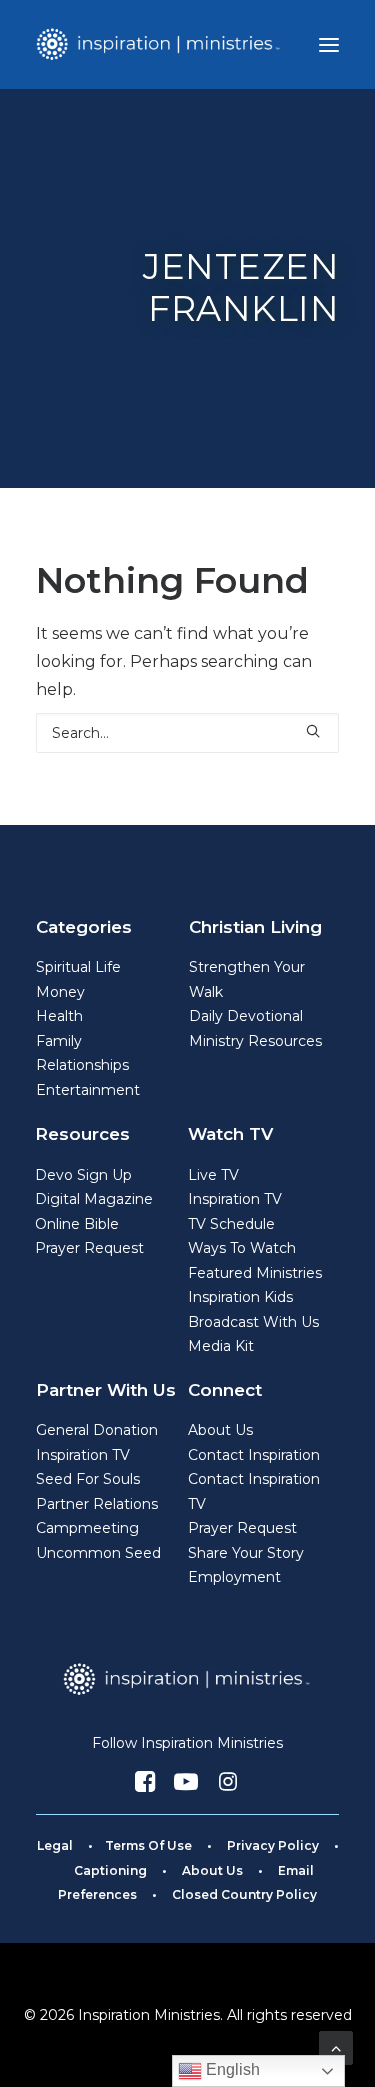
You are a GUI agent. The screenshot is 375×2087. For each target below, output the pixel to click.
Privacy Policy (273, 1845)
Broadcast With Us (253, 1322)
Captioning (110, 1870)
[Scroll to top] (336, 2046)
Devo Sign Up (83, 1175)
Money (60, 992)
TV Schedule (231, 1224)
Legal (55, 1845)
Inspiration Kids (240, 1297)
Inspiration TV (235, 1199)
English (231, 2069)
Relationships (82, 1065)
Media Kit (221, 1346)
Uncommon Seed (98, 1553)
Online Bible (77, 1224)
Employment (234, 1577)
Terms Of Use (148, 1845)
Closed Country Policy (244, 1894)
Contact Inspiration (254, 1455)
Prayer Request (89, 1248)
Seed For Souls (88, 1479)
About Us (220, 1430)
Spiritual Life (78, 967)
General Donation (97, 1430)
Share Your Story (246, 1553)
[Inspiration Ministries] (159, 44)
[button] (329, 44)
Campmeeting (87, 1528)
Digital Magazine (94, 1199)
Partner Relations (97, 1504)
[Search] (187, 733)
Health (59, 1016)
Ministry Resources (255, 1041)
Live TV (213, 1175)
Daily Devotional (246, 1016)
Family (59, 1041)
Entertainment (88, 1090)
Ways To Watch (242, 1248)
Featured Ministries (255, 1273)
